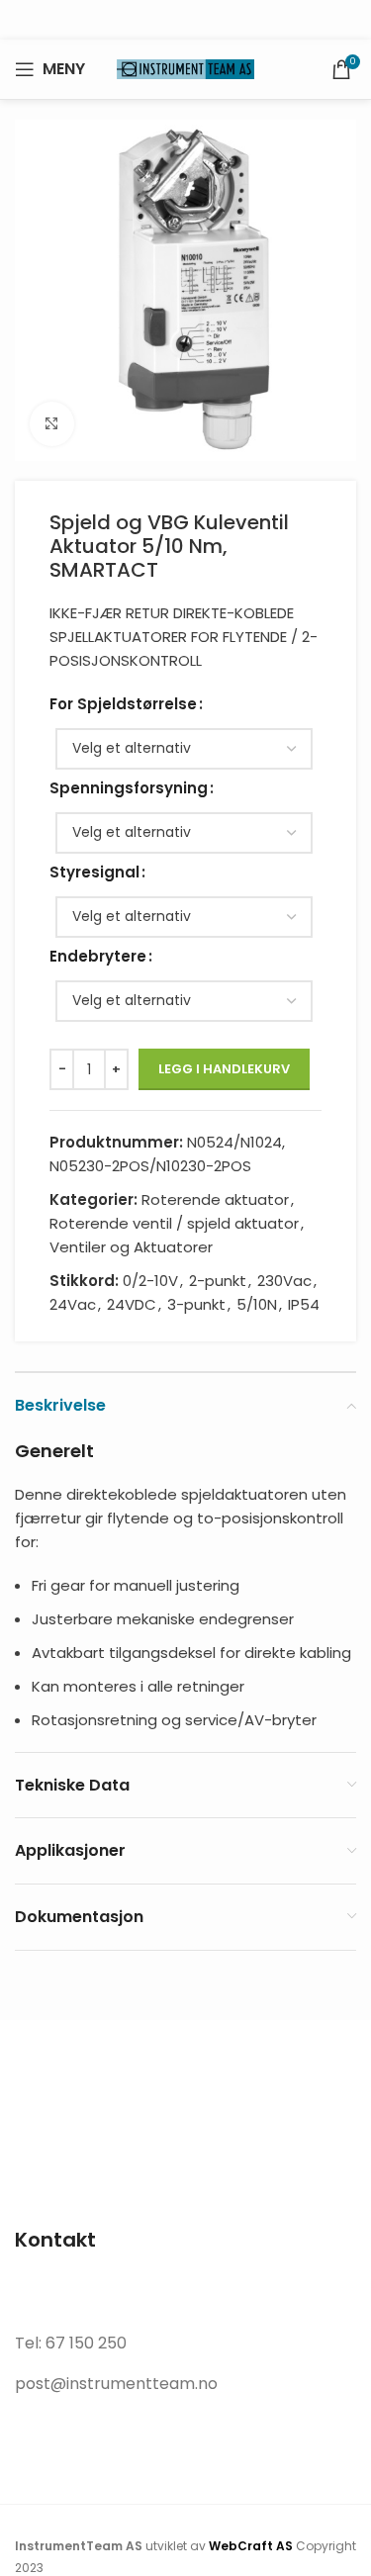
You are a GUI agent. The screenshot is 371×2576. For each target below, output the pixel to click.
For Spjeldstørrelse (123, 704)
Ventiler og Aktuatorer (131, 1247)
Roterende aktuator (215, 1199)
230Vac (284, 1281)
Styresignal (94, 872)
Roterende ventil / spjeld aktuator (174, 1223)
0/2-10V (150, 1281)
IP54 (304, 1304)
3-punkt (196, 1304)
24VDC (132, 1304)
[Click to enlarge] (52, 424)
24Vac (73, 1304)
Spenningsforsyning (129, 788)
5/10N (257, 1304)
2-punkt (218, 1281)
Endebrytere (98, 956)
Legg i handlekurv (224, 1069)
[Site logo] (186, 68)
